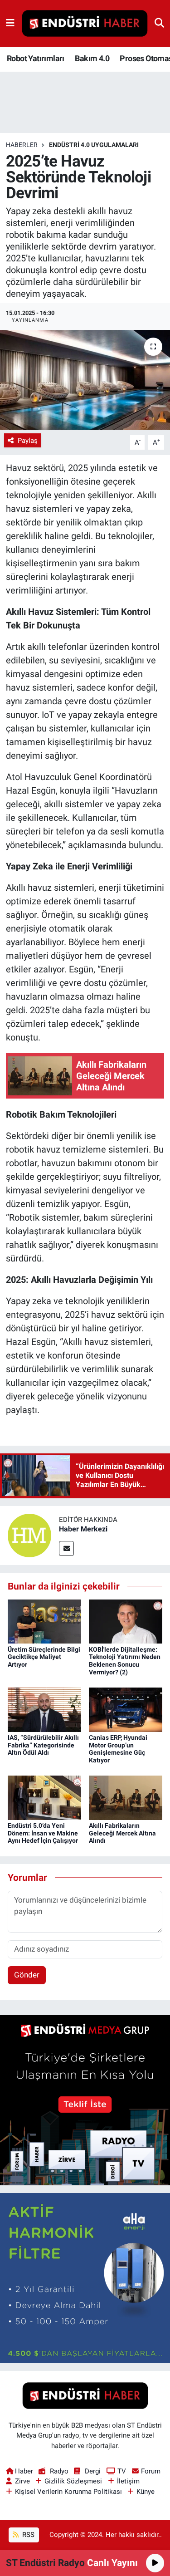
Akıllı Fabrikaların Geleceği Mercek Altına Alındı (122, 1833)
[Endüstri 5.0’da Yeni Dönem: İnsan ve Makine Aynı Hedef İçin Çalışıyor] (44, 1797)
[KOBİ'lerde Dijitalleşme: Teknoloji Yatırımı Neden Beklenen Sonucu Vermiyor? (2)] (126, 1621)
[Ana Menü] (10, 23)
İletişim (128, 2481)
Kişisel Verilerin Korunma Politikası (68, 2492)
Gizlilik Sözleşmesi (73, 2481)
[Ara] (159, 23)
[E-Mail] (66, 1548)
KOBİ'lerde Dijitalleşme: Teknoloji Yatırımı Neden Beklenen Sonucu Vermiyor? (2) (125, 1661)
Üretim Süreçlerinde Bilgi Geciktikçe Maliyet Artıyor (44, 1657)
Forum (151, 2471)
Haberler (22, 145)
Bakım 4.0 (92, 58)
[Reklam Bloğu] (85, 2100)
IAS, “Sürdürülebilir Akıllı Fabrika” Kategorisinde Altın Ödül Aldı (43, 1745)
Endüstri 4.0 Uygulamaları (94, 145)
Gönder (27, 1975)
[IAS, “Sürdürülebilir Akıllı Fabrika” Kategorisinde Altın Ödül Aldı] (44, 1709)
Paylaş (28, 441)
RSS (27, 2535)
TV (122, 2471)
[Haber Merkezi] (29, 1535)
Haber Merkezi (83, 1529)
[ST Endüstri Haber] (85, 24)
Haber (24, 2471)
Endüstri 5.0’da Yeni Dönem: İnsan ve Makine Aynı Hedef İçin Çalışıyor (43, 1833)
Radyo (59, 2471)
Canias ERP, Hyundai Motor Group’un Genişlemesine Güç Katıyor (118, 1749)
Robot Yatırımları (36, 58)
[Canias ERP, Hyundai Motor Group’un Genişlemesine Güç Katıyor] (126, 1709)
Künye (146, 2492)
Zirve (22, 2481)
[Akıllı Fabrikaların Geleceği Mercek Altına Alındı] (126, 1797)
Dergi (93, 2471)
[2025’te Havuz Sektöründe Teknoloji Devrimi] (85, 380)
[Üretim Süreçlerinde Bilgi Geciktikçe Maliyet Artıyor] (44, 1621)
